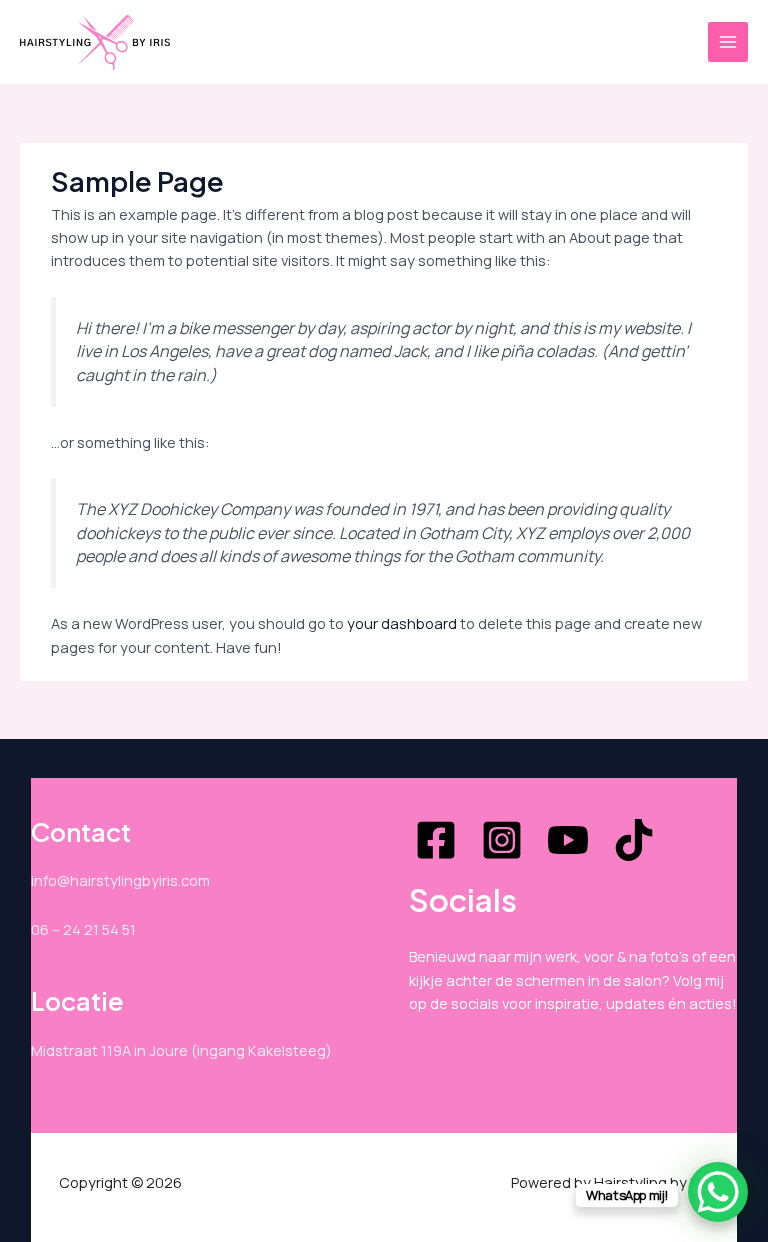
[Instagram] (502, 840)
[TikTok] (634, 840)
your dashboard (402, 623)
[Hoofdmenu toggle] (728, 42)
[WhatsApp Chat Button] (718, 1192)
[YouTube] (568, 840)
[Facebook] (436, 840)
